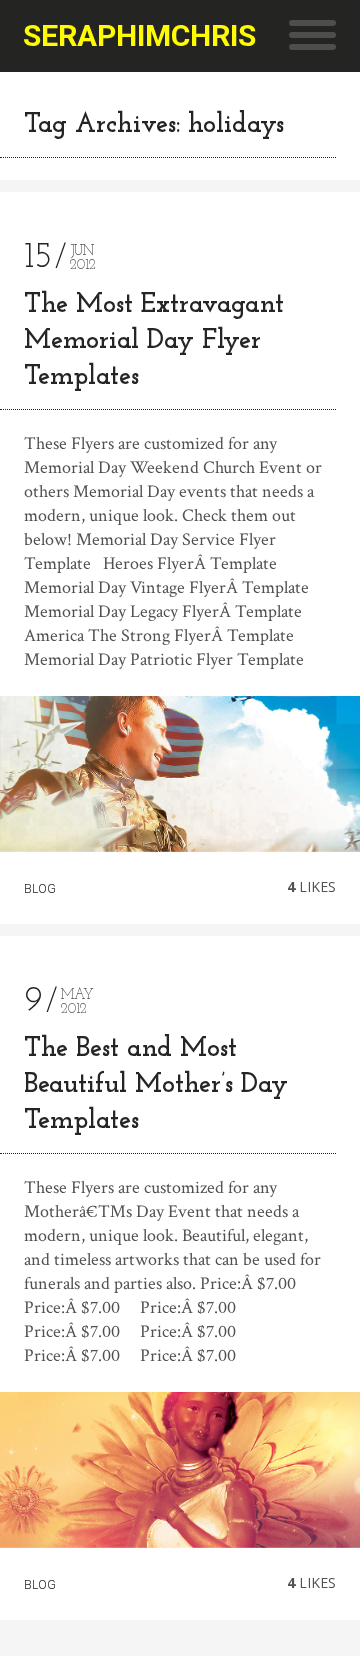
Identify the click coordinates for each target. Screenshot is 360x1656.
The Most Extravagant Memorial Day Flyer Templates (154, 341)
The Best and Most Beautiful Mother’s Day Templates (156, 1085)
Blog (40, 889)
